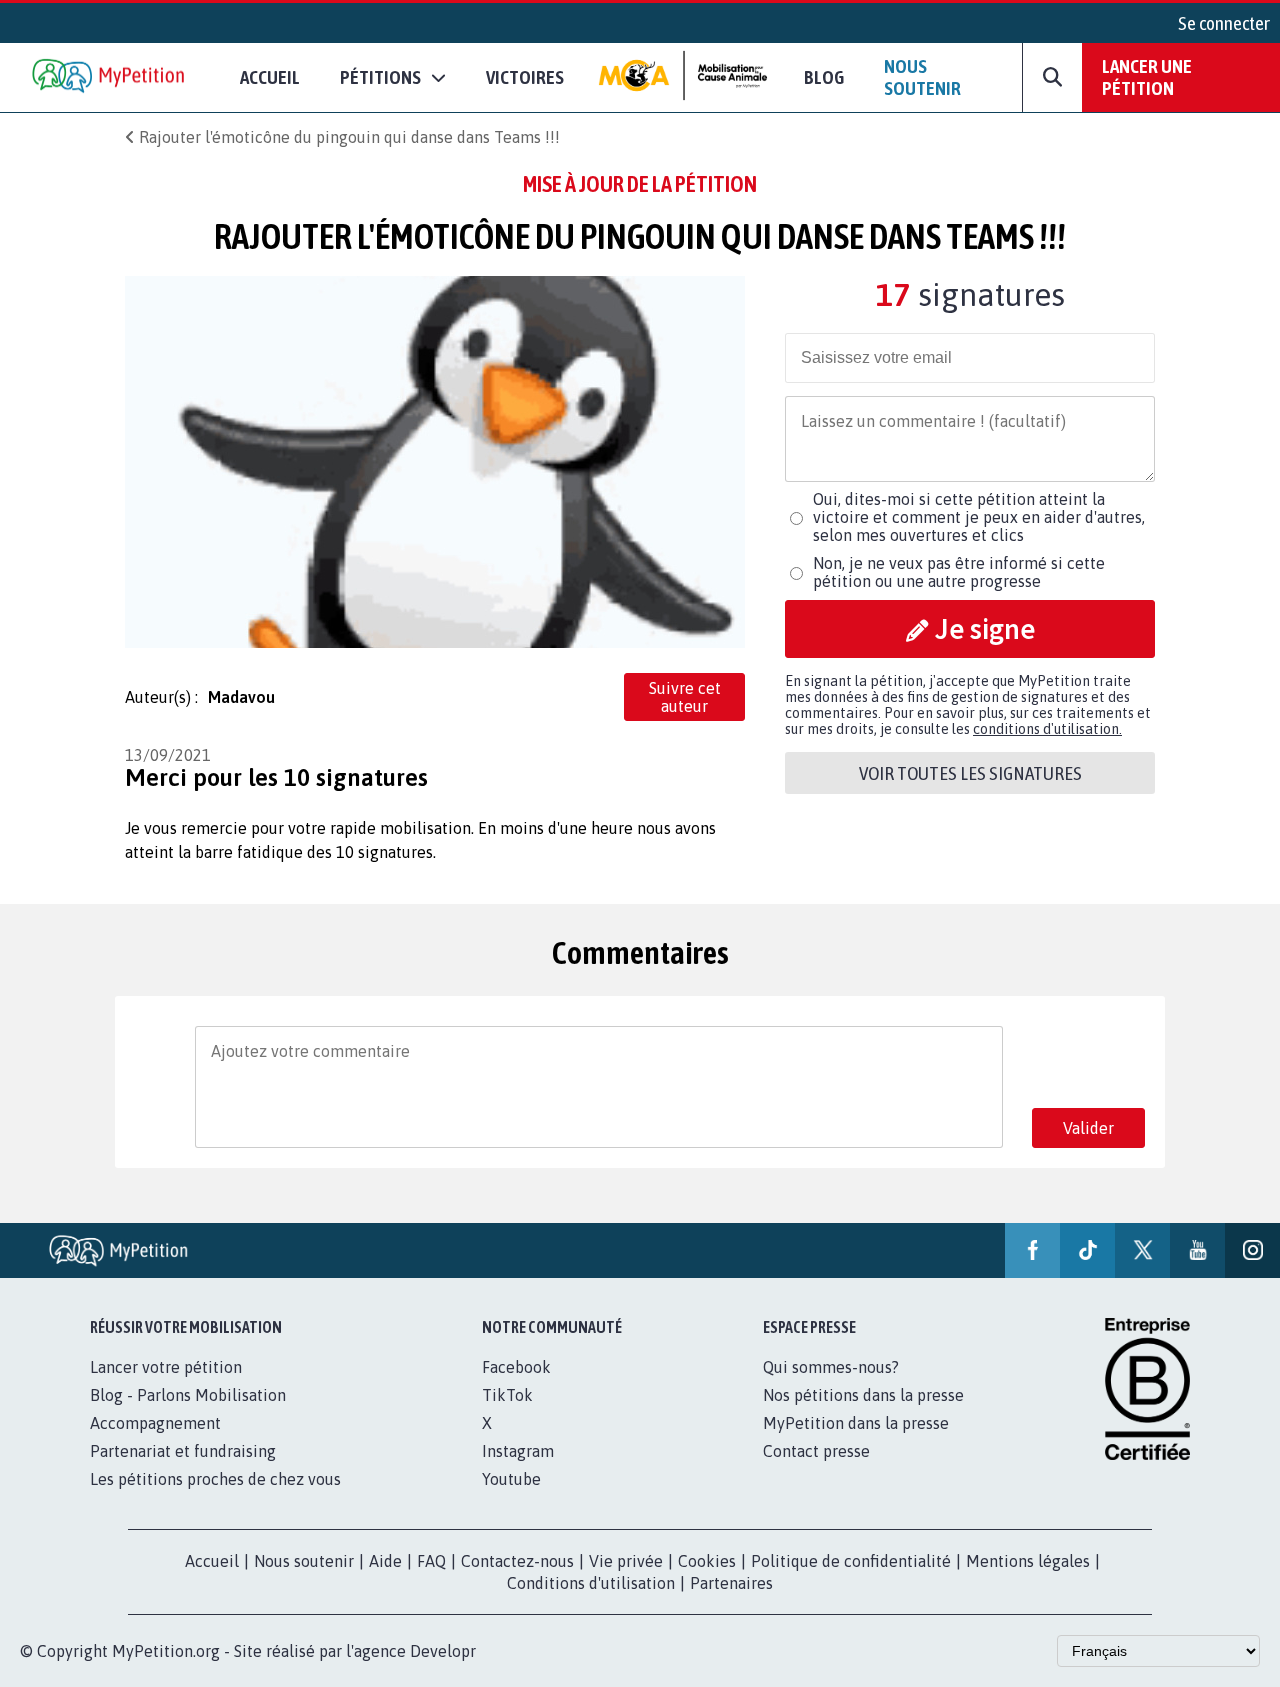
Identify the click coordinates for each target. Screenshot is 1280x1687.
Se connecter (1224, 23)
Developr (443, 1651)
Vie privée (626, 1561)
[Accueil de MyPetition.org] (110, 77)
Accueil (270, 77)
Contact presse (816, 1451)
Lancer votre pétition (166, 1367)
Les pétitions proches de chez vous (215, 1479)
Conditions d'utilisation (591, 1583)
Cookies (707, 1561)
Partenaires (731, 1583)
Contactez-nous (517, 1561)
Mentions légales (1028, 1561)
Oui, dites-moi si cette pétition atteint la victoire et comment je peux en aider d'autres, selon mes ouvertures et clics (979, 517)
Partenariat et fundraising (183, 1451)
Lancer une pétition (1147, 77)
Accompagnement (155, 1423)
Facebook (516, 1367)
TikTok (507, 1395)
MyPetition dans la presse (856, 1423)
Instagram (518, 1451)
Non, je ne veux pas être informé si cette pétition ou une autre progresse (959, 572)
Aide (385, 1561)
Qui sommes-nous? (831, 1367)
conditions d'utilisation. (1047, 729)
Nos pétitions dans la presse (863, 1395)
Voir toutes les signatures (970, 773)
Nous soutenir (922, 77)
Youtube (511, 1479)
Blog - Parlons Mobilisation (188, 1395)
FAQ (431, 1561)
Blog (824, 77)
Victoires (525, 77)
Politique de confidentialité (851, 1561)
